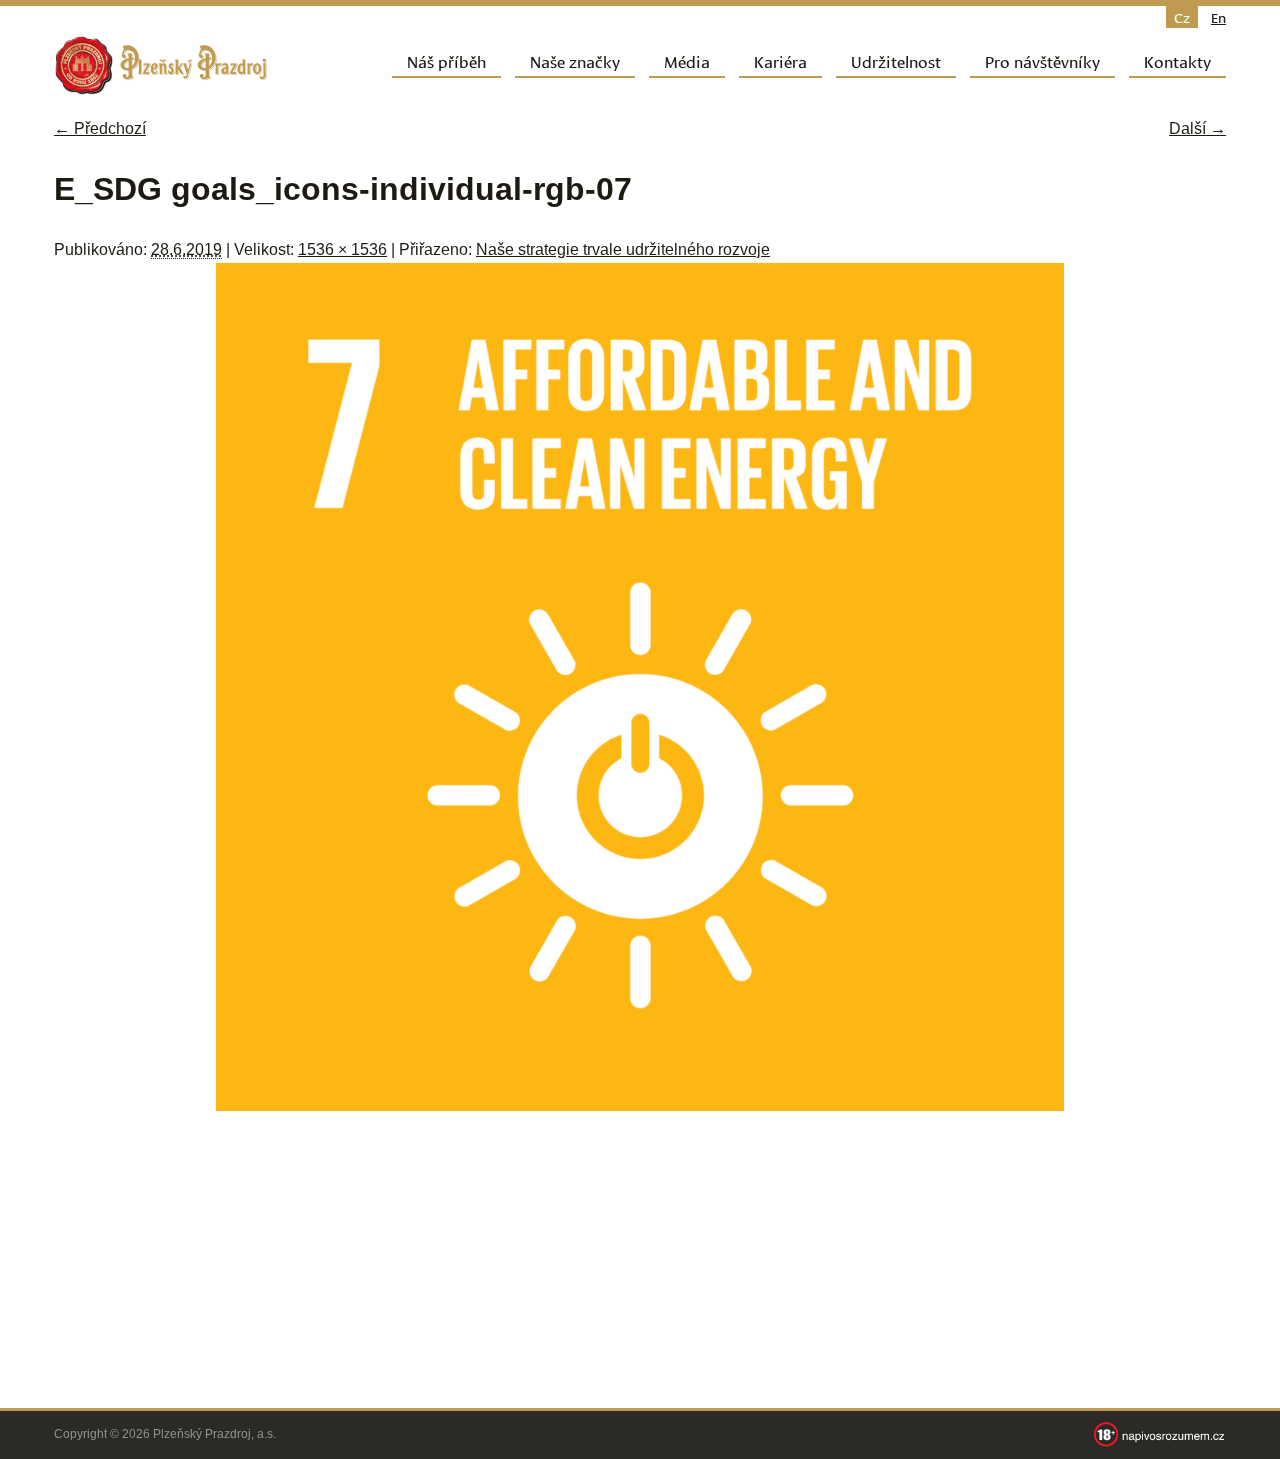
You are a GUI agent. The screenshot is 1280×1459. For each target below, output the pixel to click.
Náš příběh (446, 60)
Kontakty (1177, 60)
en (1218, 17)
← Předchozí (100, 128)
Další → (1197, 128)
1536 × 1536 (342, 249)
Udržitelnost (896, 60)
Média (687, 60)
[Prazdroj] (161, 65)
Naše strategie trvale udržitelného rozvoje (623, 249)
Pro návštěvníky (1042, 60)
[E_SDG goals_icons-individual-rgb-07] (640, 1105)
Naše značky (575, 60)
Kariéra (780, 60)
